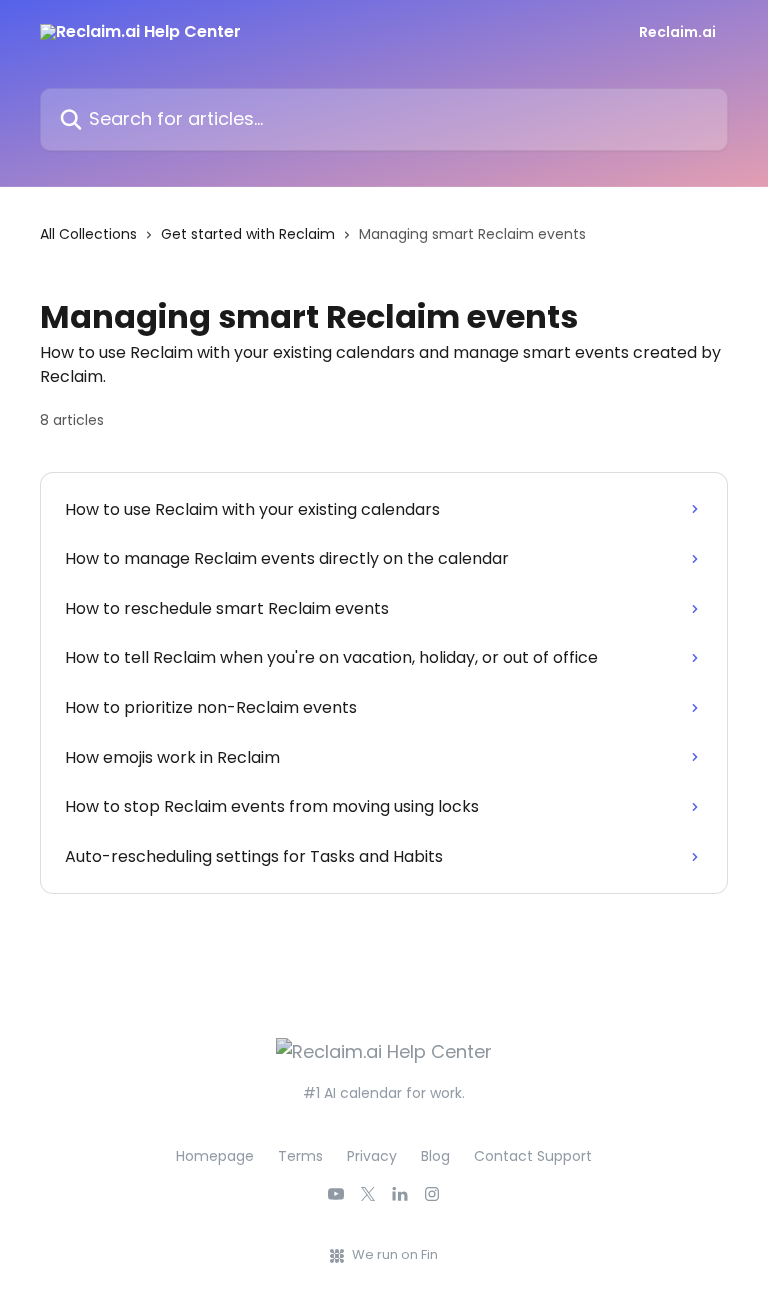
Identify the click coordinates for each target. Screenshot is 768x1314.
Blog (435, 1156)
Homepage (215, 1156)
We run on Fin (395, 1254)
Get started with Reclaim (248, 234)
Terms (300, 1156)
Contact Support (533, 1156)
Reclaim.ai (677, 32)
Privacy (372, 1156)
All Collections (88, 234)
